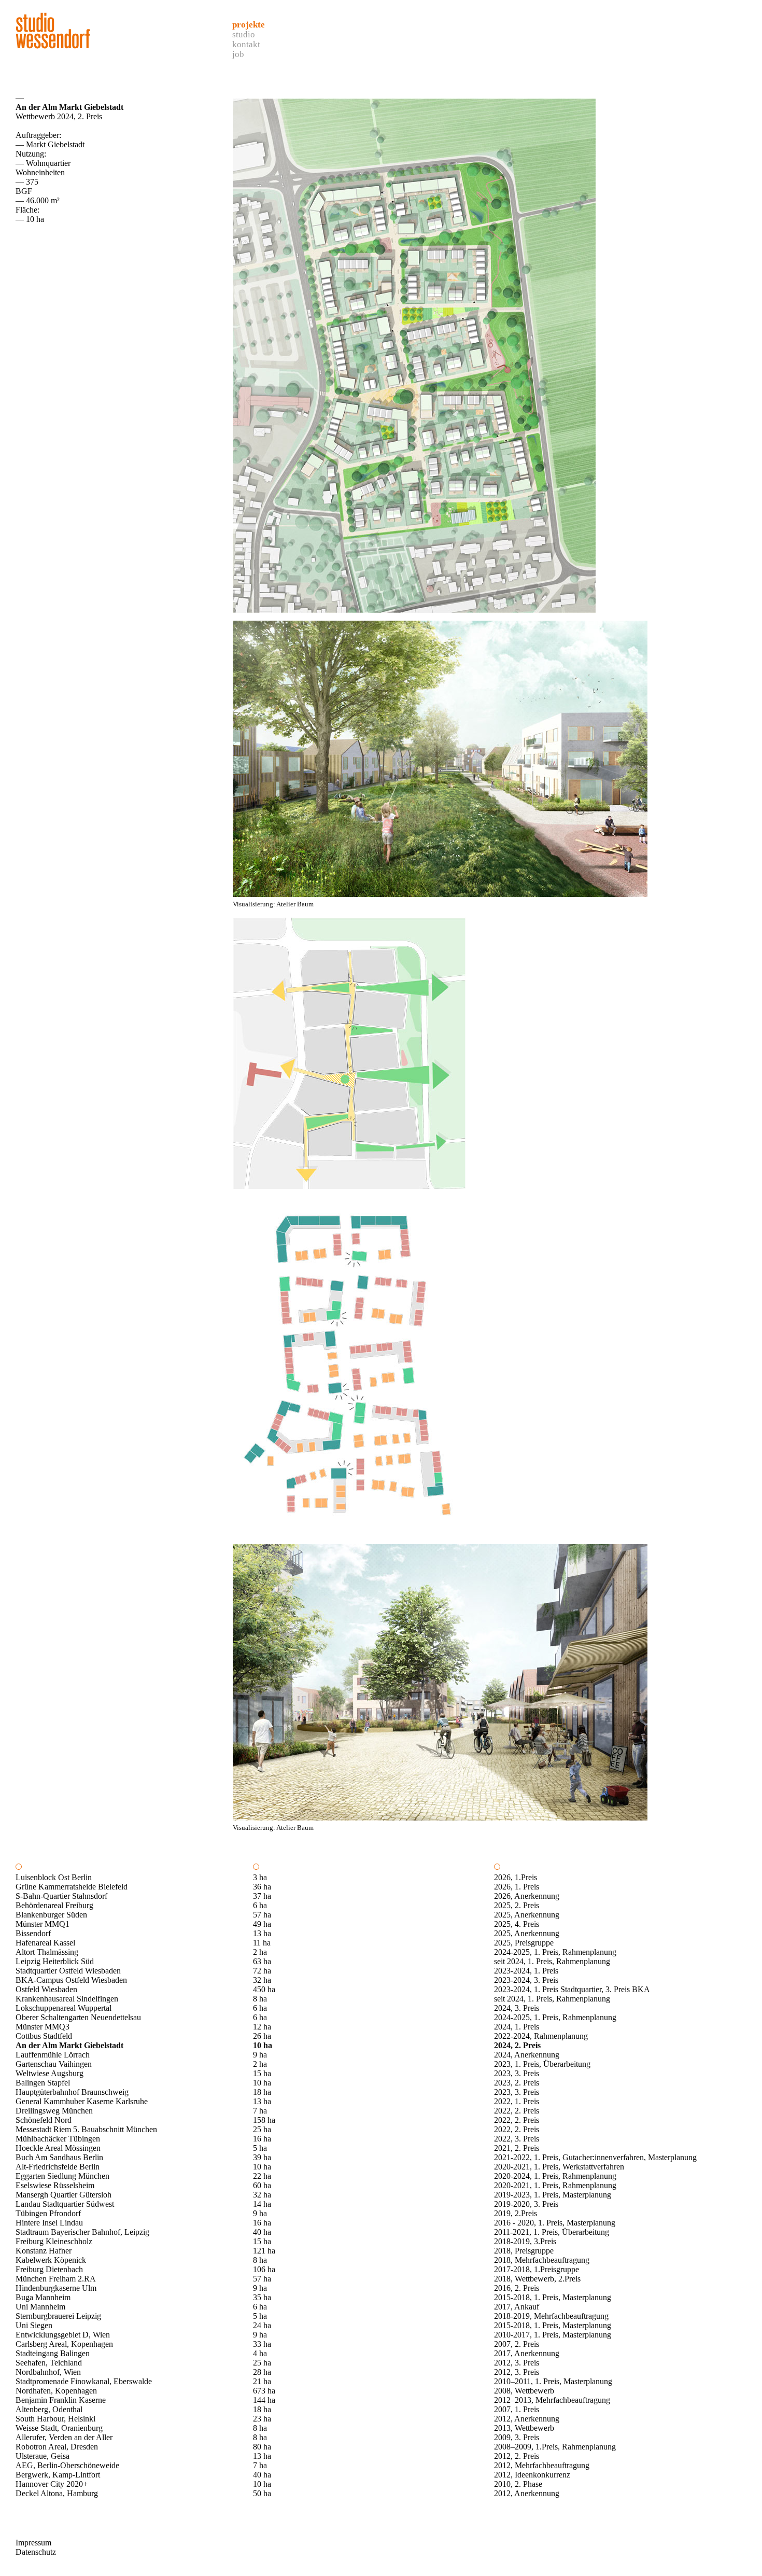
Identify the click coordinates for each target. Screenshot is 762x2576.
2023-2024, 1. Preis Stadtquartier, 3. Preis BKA (572, 1989)
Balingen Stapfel (43, 2083)
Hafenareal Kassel (45, 1943)
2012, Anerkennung (527, 2419)
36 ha (262, 1887)
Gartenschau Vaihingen (54, 2064)
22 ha (262, 2176)
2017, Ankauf (517, 2307)
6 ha (260, 1905)
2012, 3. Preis (517, 2363)
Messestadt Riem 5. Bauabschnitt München (86, 2129)
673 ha (264, 2391)
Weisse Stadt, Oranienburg (59, 2428)
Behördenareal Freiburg (54, 1905)
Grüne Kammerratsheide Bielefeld (72, 1887)
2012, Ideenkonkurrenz (532, 2475)
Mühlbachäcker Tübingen (58, 2139)
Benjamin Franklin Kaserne (61, 2400)
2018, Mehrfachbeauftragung (542, 2260)
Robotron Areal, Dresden (57, 2447)
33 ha (262, 2344)
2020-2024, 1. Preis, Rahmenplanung (555, 2176)
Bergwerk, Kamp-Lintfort (58, 2475)
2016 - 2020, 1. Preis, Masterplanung (555, 2223)
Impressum (33, 2543)
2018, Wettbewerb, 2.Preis (537, 2279)
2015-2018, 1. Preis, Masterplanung (553, 2297)
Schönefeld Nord (44, 2120)
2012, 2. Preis (517, 2456)
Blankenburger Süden (51, 1915)
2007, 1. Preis (517, 2409)
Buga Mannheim (43, 2297)
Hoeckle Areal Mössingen (58, 2148)
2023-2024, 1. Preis (526, 1971)
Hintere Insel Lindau (49, 2223)
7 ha (260, 2111)
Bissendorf (33, 1933)
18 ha (262, 2092)
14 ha (262, 2204)
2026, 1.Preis (516, 1877)
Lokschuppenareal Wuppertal (63, 2008)
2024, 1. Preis (517, 2027)
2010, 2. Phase (518, 2484)
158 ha (264, 2120)
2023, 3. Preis (517, 2073)
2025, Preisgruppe (524, 1943)
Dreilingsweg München (54, 2111)
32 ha (262, 1980)
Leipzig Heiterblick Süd (55, 1961)
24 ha (262, 2325)
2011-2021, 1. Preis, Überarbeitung (552, 2232)
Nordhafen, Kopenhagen (56, 2391)
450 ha (264, 1989)
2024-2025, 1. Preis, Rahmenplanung (555, 1952)
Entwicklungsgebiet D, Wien (63, 2335)
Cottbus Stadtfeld (44, 2036)
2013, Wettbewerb (524, 2428)
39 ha (262, 2157)
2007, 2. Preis (517, 2344)
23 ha (262, 2419)
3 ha (260, 1877)
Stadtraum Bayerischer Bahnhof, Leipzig (82, 2232)
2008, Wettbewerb (524, 2391)
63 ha (262, 1961)
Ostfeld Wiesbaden (46, 1989)
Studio (244, 34)
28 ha (262, 2372)
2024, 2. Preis (517, 2045)
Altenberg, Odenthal (49, 2409)
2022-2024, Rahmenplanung (541, 2036)
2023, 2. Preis (517, 2083)
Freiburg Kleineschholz (54, 2241)
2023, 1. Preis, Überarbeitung (542, 2064)
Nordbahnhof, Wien (48, 2372)
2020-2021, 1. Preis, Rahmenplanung (555, 2185)
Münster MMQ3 (43, 2027)
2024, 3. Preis (517, 2008)
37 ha (262, 1896)
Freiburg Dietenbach (49, 2269)
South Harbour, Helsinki (55, 2419)
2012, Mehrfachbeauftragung (542, 2465)
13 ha (262, 1933)
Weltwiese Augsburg (50, 2073)
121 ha (264, 2251)
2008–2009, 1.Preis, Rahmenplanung (555, 2447)
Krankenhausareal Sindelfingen (67, 1999)
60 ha (262, 2185)
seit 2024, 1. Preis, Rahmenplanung (552, 1961)
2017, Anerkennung (527, 2353)
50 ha (262, 2493)
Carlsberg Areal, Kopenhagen (64, 2344)
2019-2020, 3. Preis (526, 2204)
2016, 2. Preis (517, 2288)
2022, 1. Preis (517, 2101)
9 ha (260, 2055)
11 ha (262, 1943)
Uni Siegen (34, 2325)
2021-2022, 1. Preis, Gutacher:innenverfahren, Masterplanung (595, 2157)
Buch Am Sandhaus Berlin (59, 2157)
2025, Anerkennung (527, 1915)
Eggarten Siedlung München (62, 2176)
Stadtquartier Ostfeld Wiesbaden (68, 1971)
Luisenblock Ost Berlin (54, 1877)
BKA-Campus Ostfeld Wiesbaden (71, 1980)
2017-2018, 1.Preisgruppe (537, 2269)
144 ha (264, 2400)
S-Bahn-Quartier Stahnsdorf (61, 1896)
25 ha (262, 2129)
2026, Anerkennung (527, 1896)
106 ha (264, 2269)
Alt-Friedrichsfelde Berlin (58, 2167)
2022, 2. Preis (517, 2111)
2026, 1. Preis (517, 1887)
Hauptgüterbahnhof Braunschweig (72, 2092)
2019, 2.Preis (516, 2213)
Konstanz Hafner (44, 2251)
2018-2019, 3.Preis (525, 2241)
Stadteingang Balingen (53, 2353)
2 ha (260, 1952)
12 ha (262, 2027)
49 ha (262, 1924)
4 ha (260, 2353)
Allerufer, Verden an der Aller (64, 2437)
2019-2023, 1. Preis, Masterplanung (553, 2195)
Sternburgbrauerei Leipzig (58, 2316)
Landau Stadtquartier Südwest (65, 2204)
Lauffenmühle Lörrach (53, 2055)
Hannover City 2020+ (52, 2484)
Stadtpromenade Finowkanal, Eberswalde (84, 2381)
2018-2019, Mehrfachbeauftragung (551, 2316)
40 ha (262, 2232)
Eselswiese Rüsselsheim (55, 2185)
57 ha (262, 1915)
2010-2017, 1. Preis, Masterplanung (553, 2335)
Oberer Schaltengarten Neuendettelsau (78, 2017)
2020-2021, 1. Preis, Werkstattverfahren (559, 2167)
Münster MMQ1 (43, 1924)
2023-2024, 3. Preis (526, 1980)
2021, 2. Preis (517, 2148)
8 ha (260, 1999)
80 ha (262, 2447)
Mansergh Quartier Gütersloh (63, 2195)
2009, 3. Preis (517, 2437)
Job (238, 54)
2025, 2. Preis (517, 1905)
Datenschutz (36, 2552)
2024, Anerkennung (527, 2055)
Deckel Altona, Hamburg (57, 2493)
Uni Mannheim (40, 2307)
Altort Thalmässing (47, 1952)
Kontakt (246, 44)
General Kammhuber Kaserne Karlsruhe (82, 2101)
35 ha (262, 2297)
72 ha (262, 1971)
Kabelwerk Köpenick (51, 2260)
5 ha (260, 2148)
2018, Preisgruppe (524, 2251)
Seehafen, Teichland (49, 2363)
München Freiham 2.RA (56, 2279)
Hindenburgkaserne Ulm (56, 2288)
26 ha (262, 2036)
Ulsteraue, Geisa (43, 2456)
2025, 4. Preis (517, 1924)
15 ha (262, 2073)
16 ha (262, 2139)
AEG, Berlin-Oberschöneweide (67, 2465)
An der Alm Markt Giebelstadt (69, 2045)
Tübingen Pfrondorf (48, 2213)
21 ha (262, 2381)
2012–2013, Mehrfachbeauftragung (552, 2400)
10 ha (263, 2045)
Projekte (249, 25)
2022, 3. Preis (517, 2139)
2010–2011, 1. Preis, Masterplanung (553, 2381)
